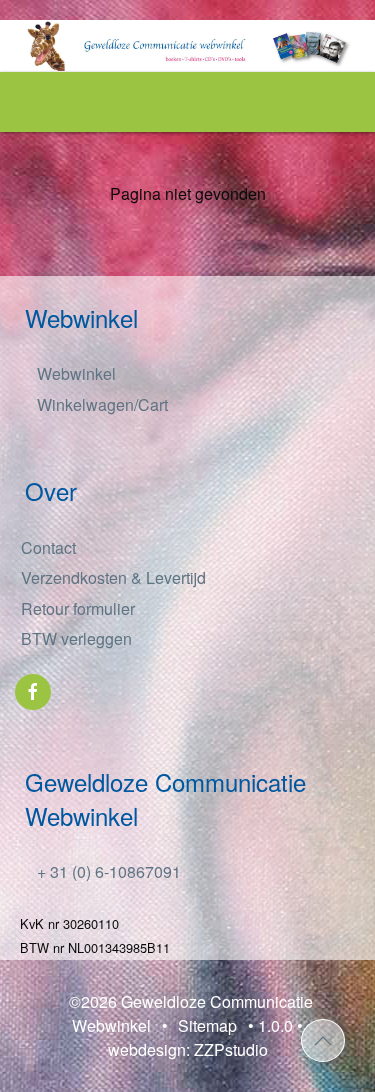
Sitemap (207, 1025)
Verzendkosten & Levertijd (113, 577)
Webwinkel (74, 373)
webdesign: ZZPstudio (188, 1049)
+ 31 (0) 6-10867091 (107, 871)
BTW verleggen (76, 638)
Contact (48, 547)
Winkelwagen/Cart (100, 404)
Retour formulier (78, 608)
